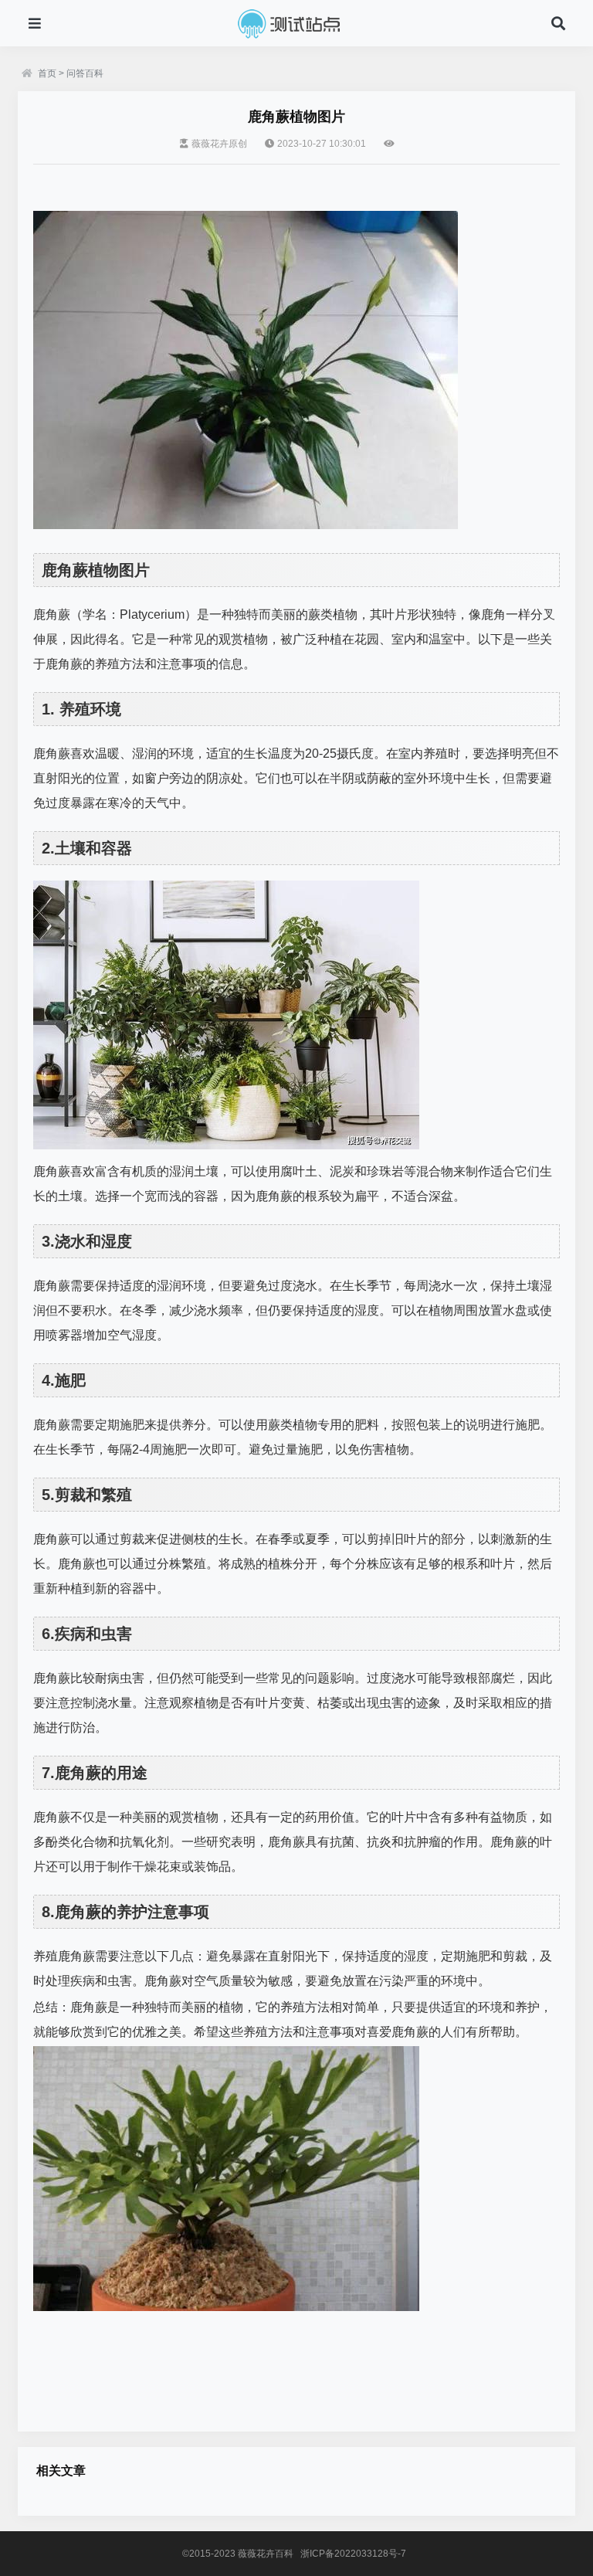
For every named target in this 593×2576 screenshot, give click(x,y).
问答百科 (85, 73)
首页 (47, 73)
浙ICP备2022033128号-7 (353, 2554)
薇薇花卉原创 (219, 144)
